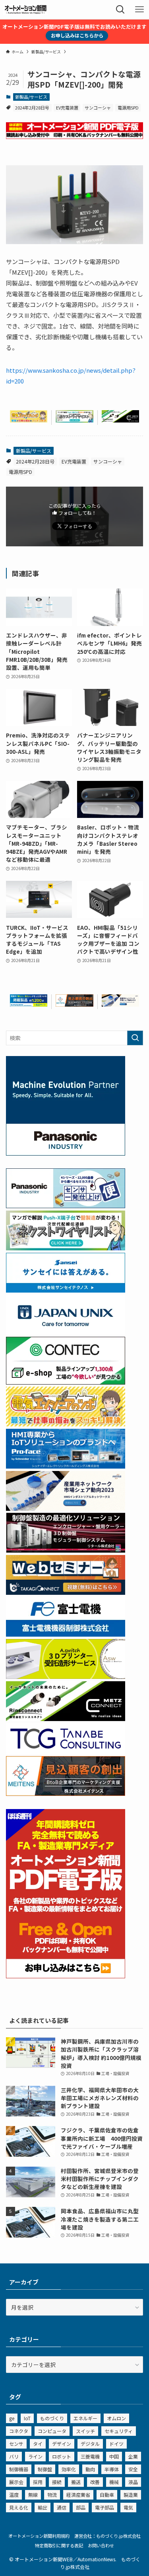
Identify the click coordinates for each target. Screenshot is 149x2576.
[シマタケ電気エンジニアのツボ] (29, 420)
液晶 (133, 2482)
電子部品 (104, 2507)
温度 (14, 2495)
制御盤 (45, 2469)
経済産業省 (78, 2495)
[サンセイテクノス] (66, 1290)
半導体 (112, 2469)
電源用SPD (128, 108)
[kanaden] (29, 1004)
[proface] (66, 1466)
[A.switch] (66, 1676)
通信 (62, 2507)
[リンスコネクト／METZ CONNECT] (120, 420)
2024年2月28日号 (32, 108)
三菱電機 (90, 2456)
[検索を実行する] (135, 1038)
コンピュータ (52, 2431)
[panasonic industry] (66, 1153)
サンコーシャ (98, 108)
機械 (114, 2482)
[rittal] (66, 1550)
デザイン (62, 2444)
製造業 (131, 2495)
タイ (38, 2444)
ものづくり (52, 2418)
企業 (133, 2456)
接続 (57, 2482)
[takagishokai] (66, 1592)
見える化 (19, 2507)
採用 (38, 2482)
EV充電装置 (67, 108)
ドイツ (116, 2444)
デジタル (90, 2444)
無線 (33, 2495)
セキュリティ (119, 2431)
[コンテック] (66, 1382)
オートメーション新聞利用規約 (39, 2536)
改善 (95, 2482)
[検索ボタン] (120, 10)
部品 (81, 2507)
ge (12, 2418)
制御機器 (19, 2469)
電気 (128, 2507)
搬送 (76, 2482)
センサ (16, 2444)
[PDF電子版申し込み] (74, 137)
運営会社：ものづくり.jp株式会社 (107, 2536)
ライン (35, 2456)
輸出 (43, 2507)
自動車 (107, 2495)
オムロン (116, 2418)
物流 (52, 2495)
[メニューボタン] (139, 10)
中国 (114, 2456)
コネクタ (19, 2431)
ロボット (62, 2456)
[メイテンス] (74, 1004)
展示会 (16, 2482)
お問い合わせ (101, 2545)
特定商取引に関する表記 (59, 2545)
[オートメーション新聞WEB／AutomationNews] (25, 10)
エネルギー (85, 2418)
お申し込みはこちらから (77, 35)
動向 (90, 2469)
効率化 (69, 2469)
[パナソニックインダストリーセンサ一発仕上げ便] (66, 1206)
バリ (14, 2456)
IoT (27, 2418)
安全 (133, 2469)
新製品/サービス (31, 97)
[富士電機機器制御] (66, 1634)
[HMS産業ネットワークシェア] (120, 1004)
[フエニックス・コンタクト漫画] (74, 420)
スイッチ (85, 2431)
